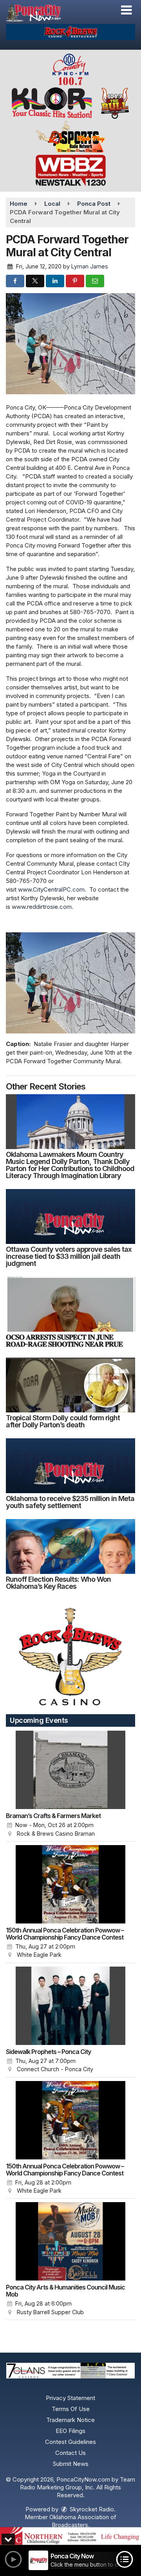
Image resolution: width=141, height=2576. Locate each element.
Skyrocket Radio (91, 2509)
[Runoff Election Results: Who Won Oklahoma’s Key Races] (70, 1546)
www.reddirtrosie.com (42, 907)
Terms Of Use (71, 2409)
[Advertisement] (70, 32)
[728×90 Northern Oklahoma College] (70, 2536)
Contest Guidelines (70, 2442)
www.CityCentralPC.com (51, 889)
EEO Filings (70, 2431)
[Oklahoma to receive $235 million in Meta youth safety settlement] (70, 1466)
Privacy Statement (70, 2398)
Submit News (71, 2464)
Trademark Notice (70, 2420)
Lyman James (90, 266)
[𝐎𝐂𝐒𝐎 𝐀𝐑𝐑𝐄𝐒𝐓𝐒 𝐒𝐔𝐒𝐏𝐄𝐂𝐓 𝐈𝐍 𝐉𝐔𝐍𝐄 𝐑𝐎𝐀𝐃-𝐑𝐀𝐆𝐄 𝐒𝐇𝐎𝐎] (70, 1304)
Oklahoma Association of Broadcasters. (83, 2521)
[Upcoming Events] (70, 1770)
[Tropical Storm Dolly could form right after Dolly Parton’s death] (70, 1385)
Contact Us (70, 2453)
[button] (126, 10)
